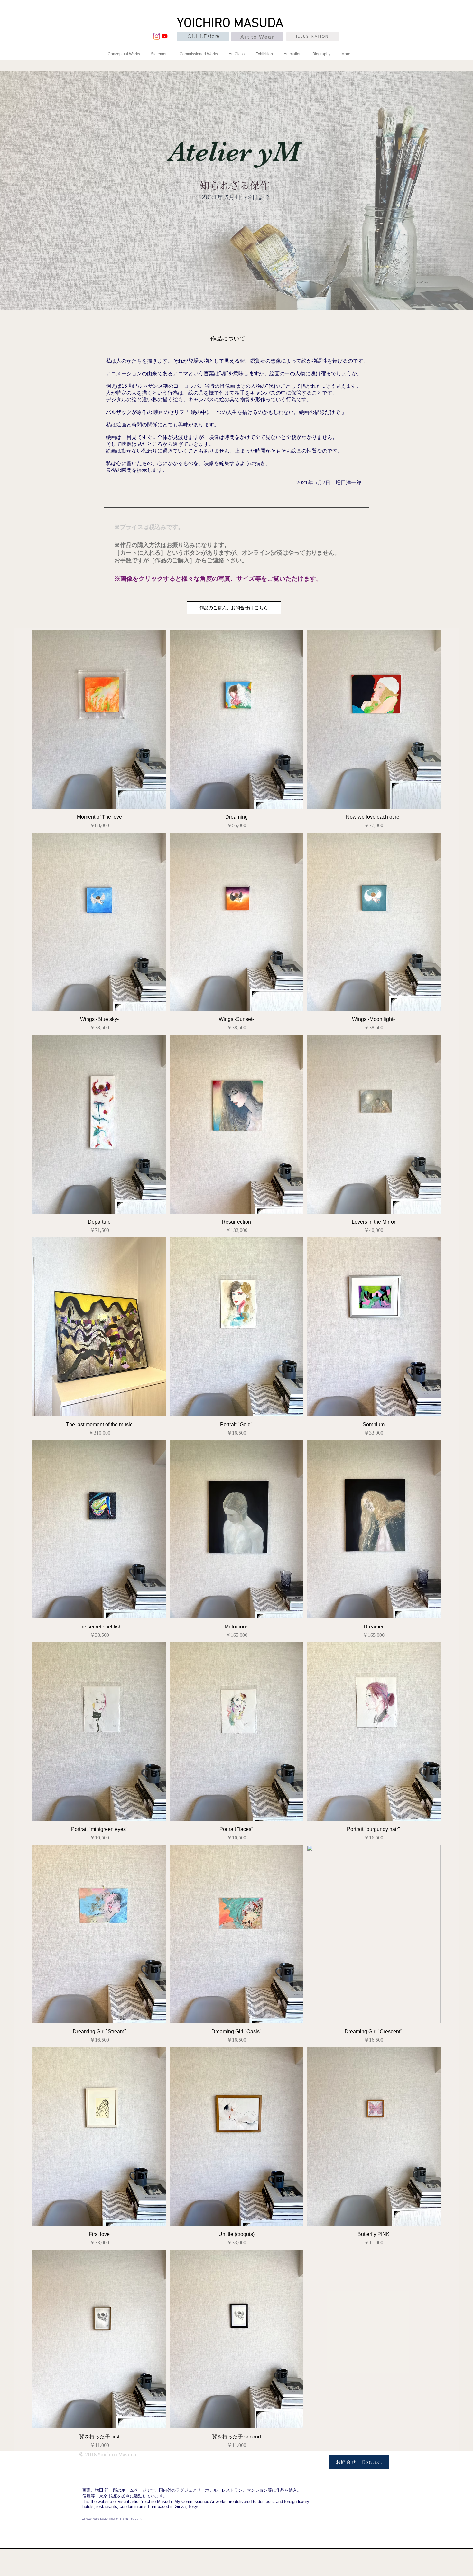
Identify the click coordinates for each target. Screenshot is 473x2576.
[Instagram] (157, 36)
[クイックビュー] (99, 719)
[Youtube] (165, 36)
